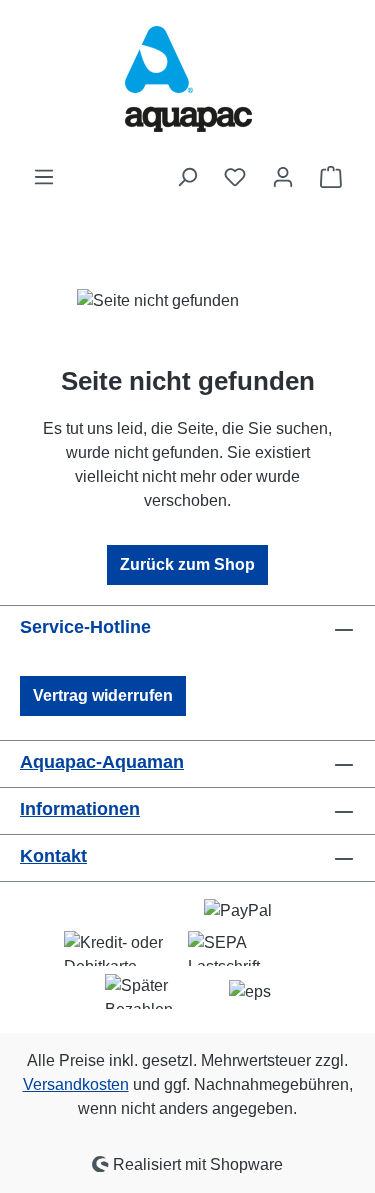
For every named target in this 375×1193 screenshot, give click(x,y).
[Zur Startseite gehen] (188, 82)
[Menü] (44, 177)
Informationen (80, 809)
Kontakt (53, 856)
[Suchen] (187, 177)
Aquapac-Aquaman (102, 762)
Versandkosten (76, 1084)
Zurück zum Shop (187, 564)
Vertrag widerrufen (103, 695)
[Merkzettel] (235, 177)
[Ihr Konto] (283, 177)
